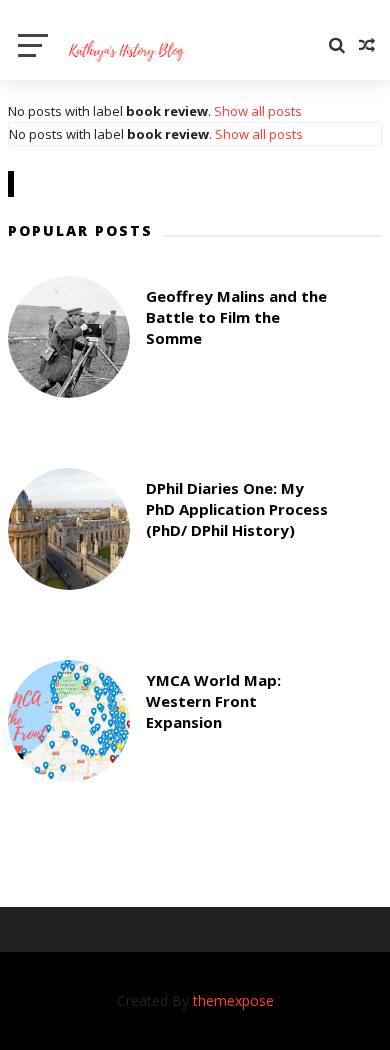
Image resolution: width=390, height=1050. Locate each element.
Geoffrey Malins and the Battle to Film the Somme (236, 317)
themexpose (233, 1000)
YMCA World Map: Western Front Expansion (213, 701)
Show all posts (258, 111)
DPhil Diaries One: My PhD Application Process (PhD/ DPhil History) (237, 509)
